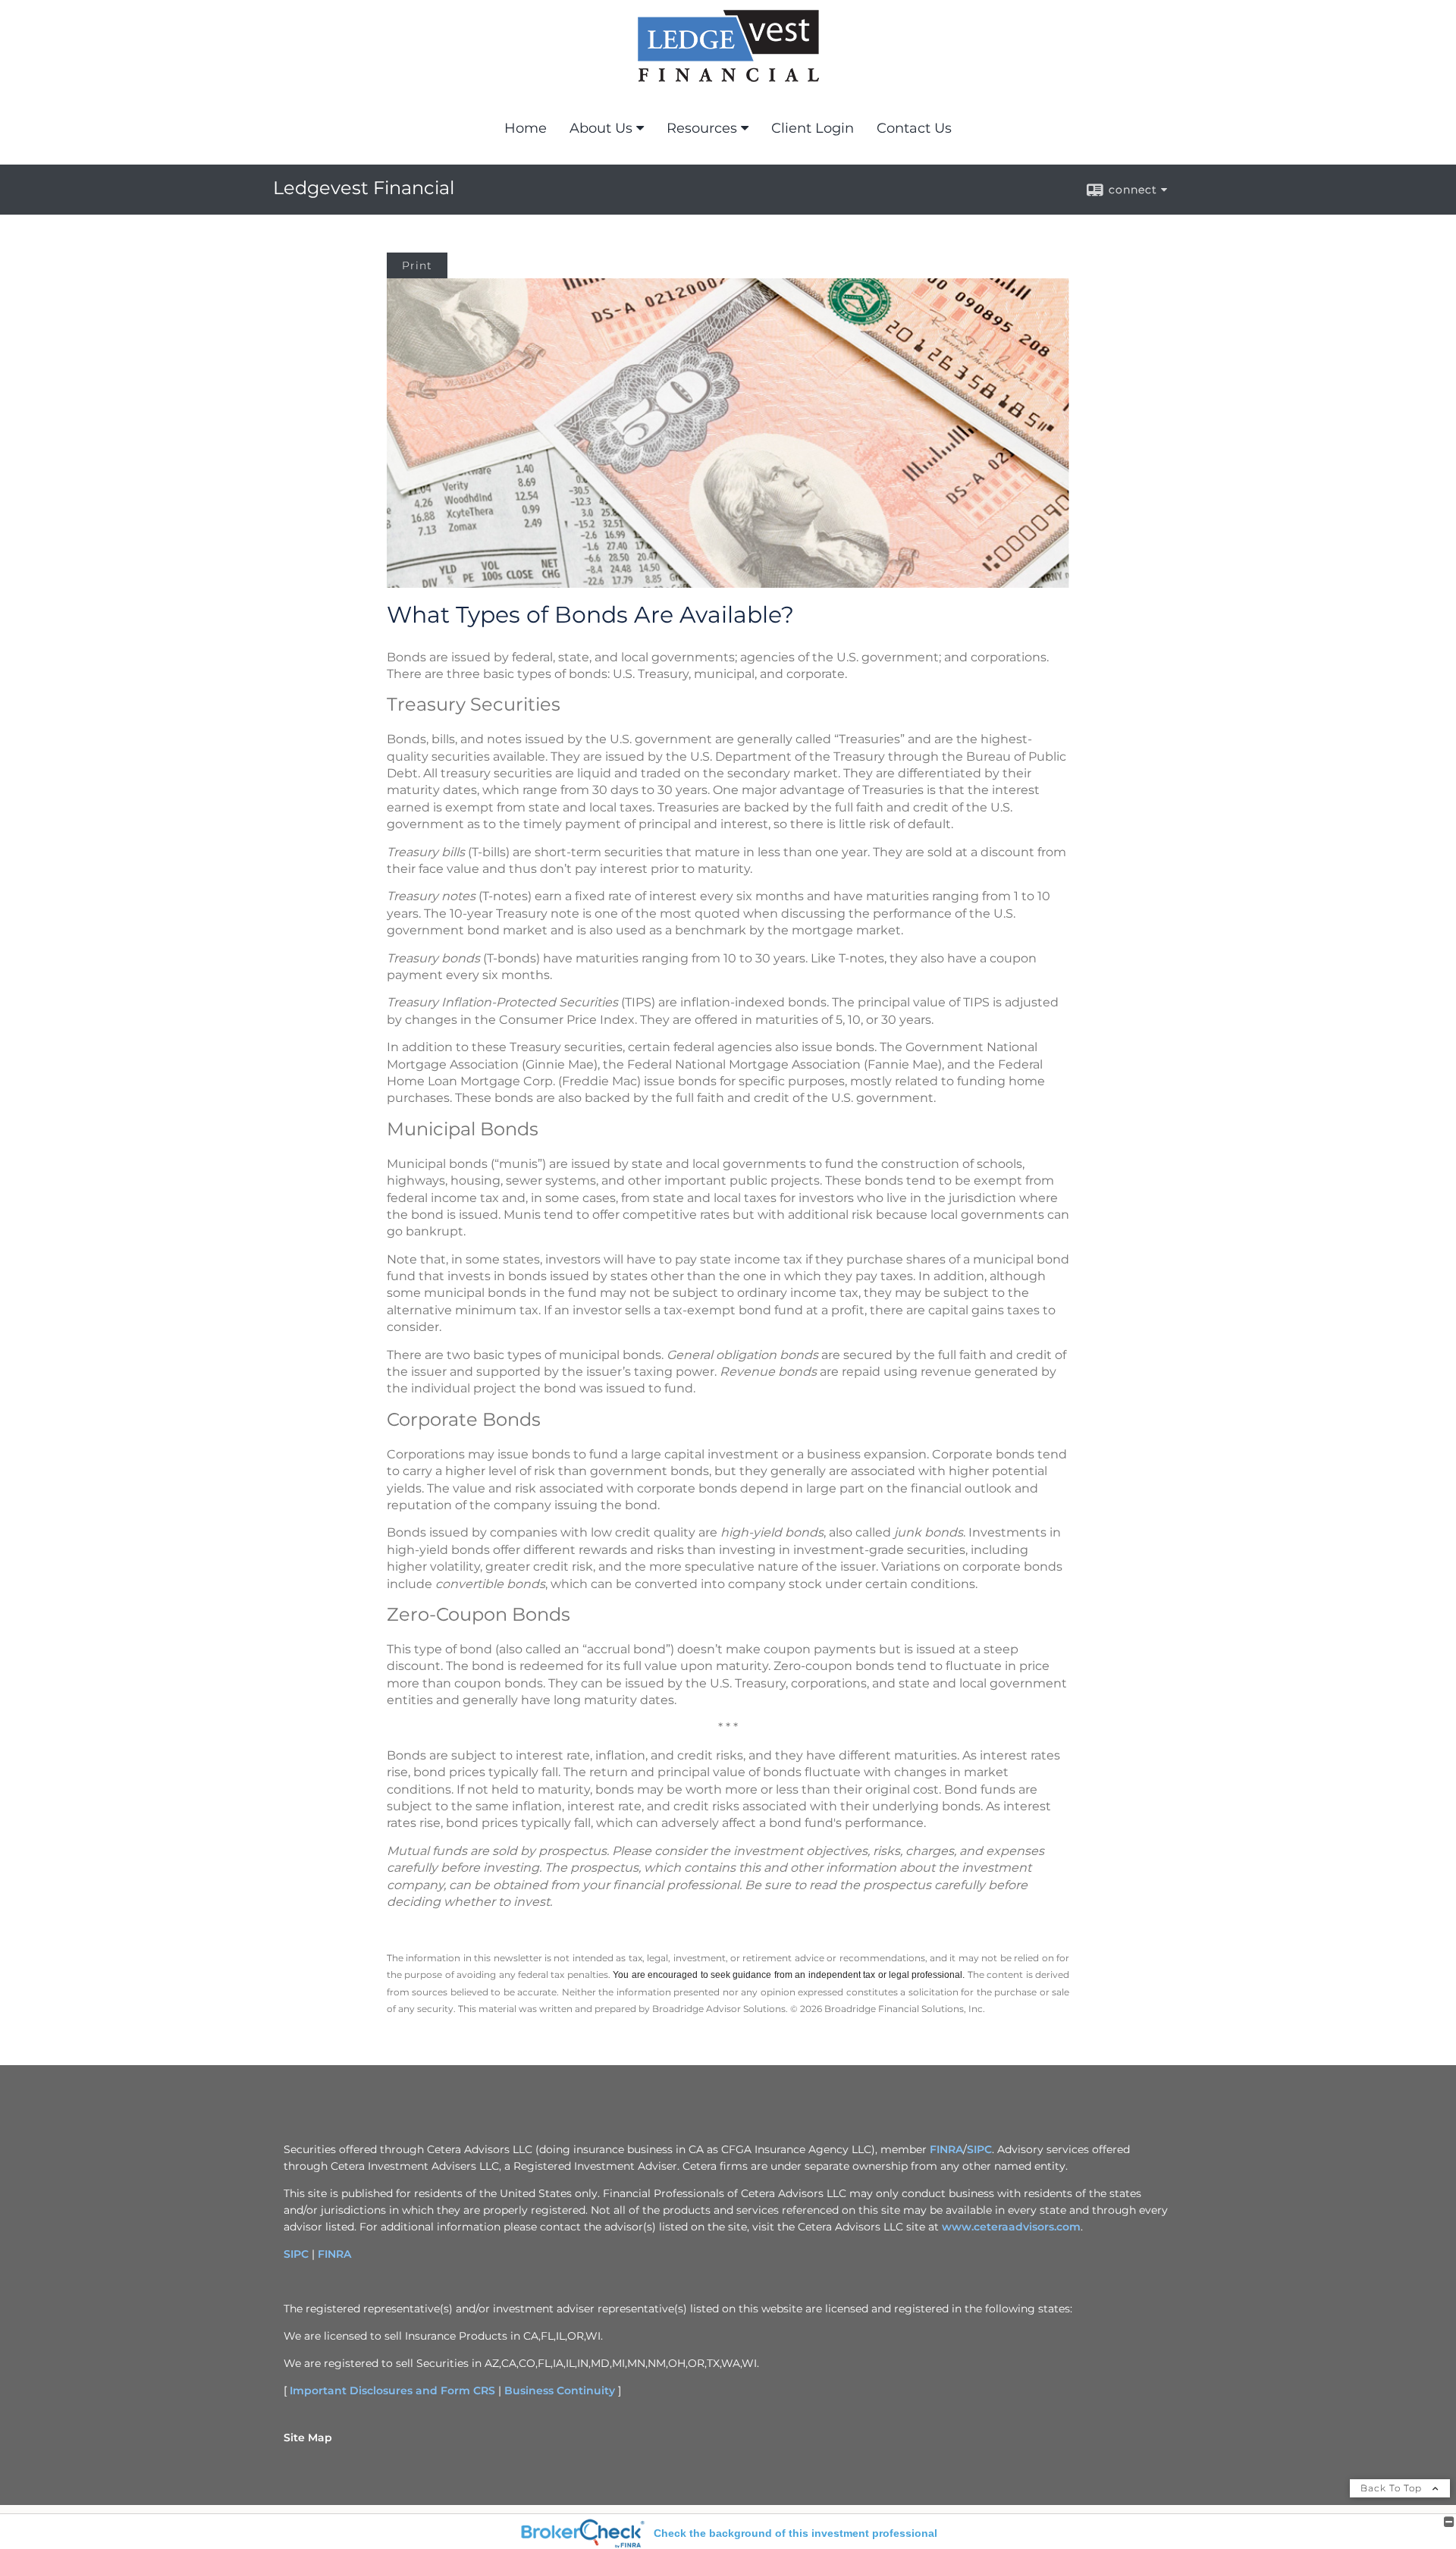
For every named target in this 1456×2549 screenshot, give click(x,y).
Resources (702, 128)
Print (417, 265)
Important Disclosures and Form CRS (392, 2390)
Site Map (308, 2438)
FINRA (946, 2149)
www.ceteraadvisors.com (1011, 2227)
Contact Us (914, 128)
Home (526, 128)
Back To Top (1393, 2488)
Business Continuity (560, 2390)
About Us (601, 128)
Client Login (813, 128)
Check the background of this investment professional (795, 2533)
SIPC (979, 2149)
